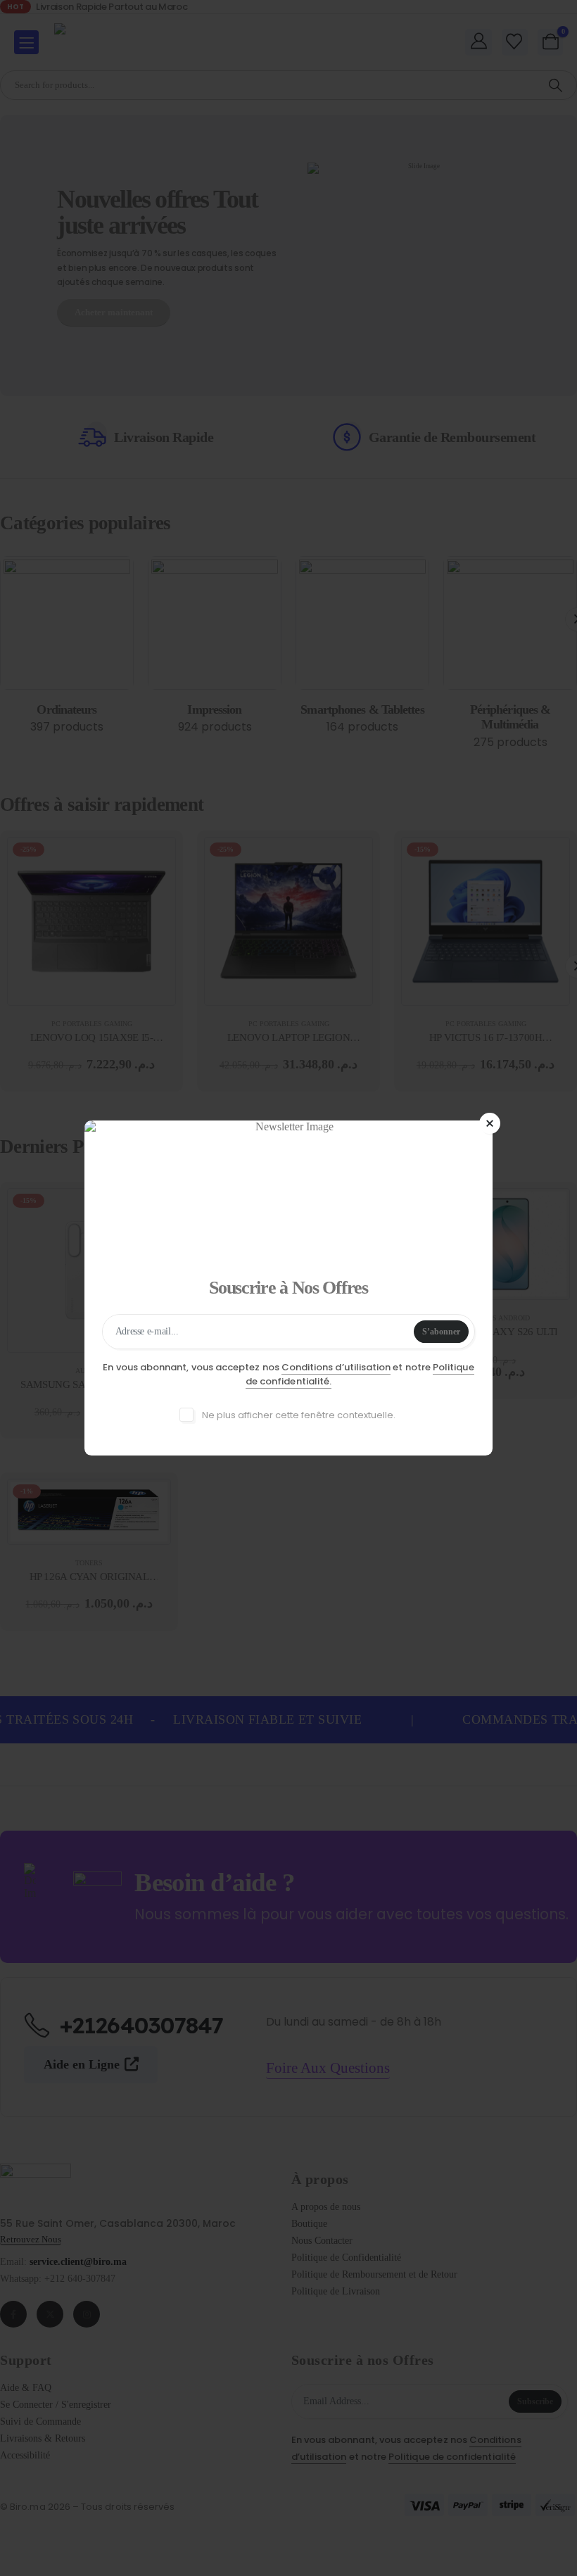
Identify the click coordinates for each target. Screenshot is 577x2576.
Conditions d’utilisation (336, 1367)
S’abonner (441, 1332)
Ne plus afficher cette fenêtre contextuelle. (298, 1415)
